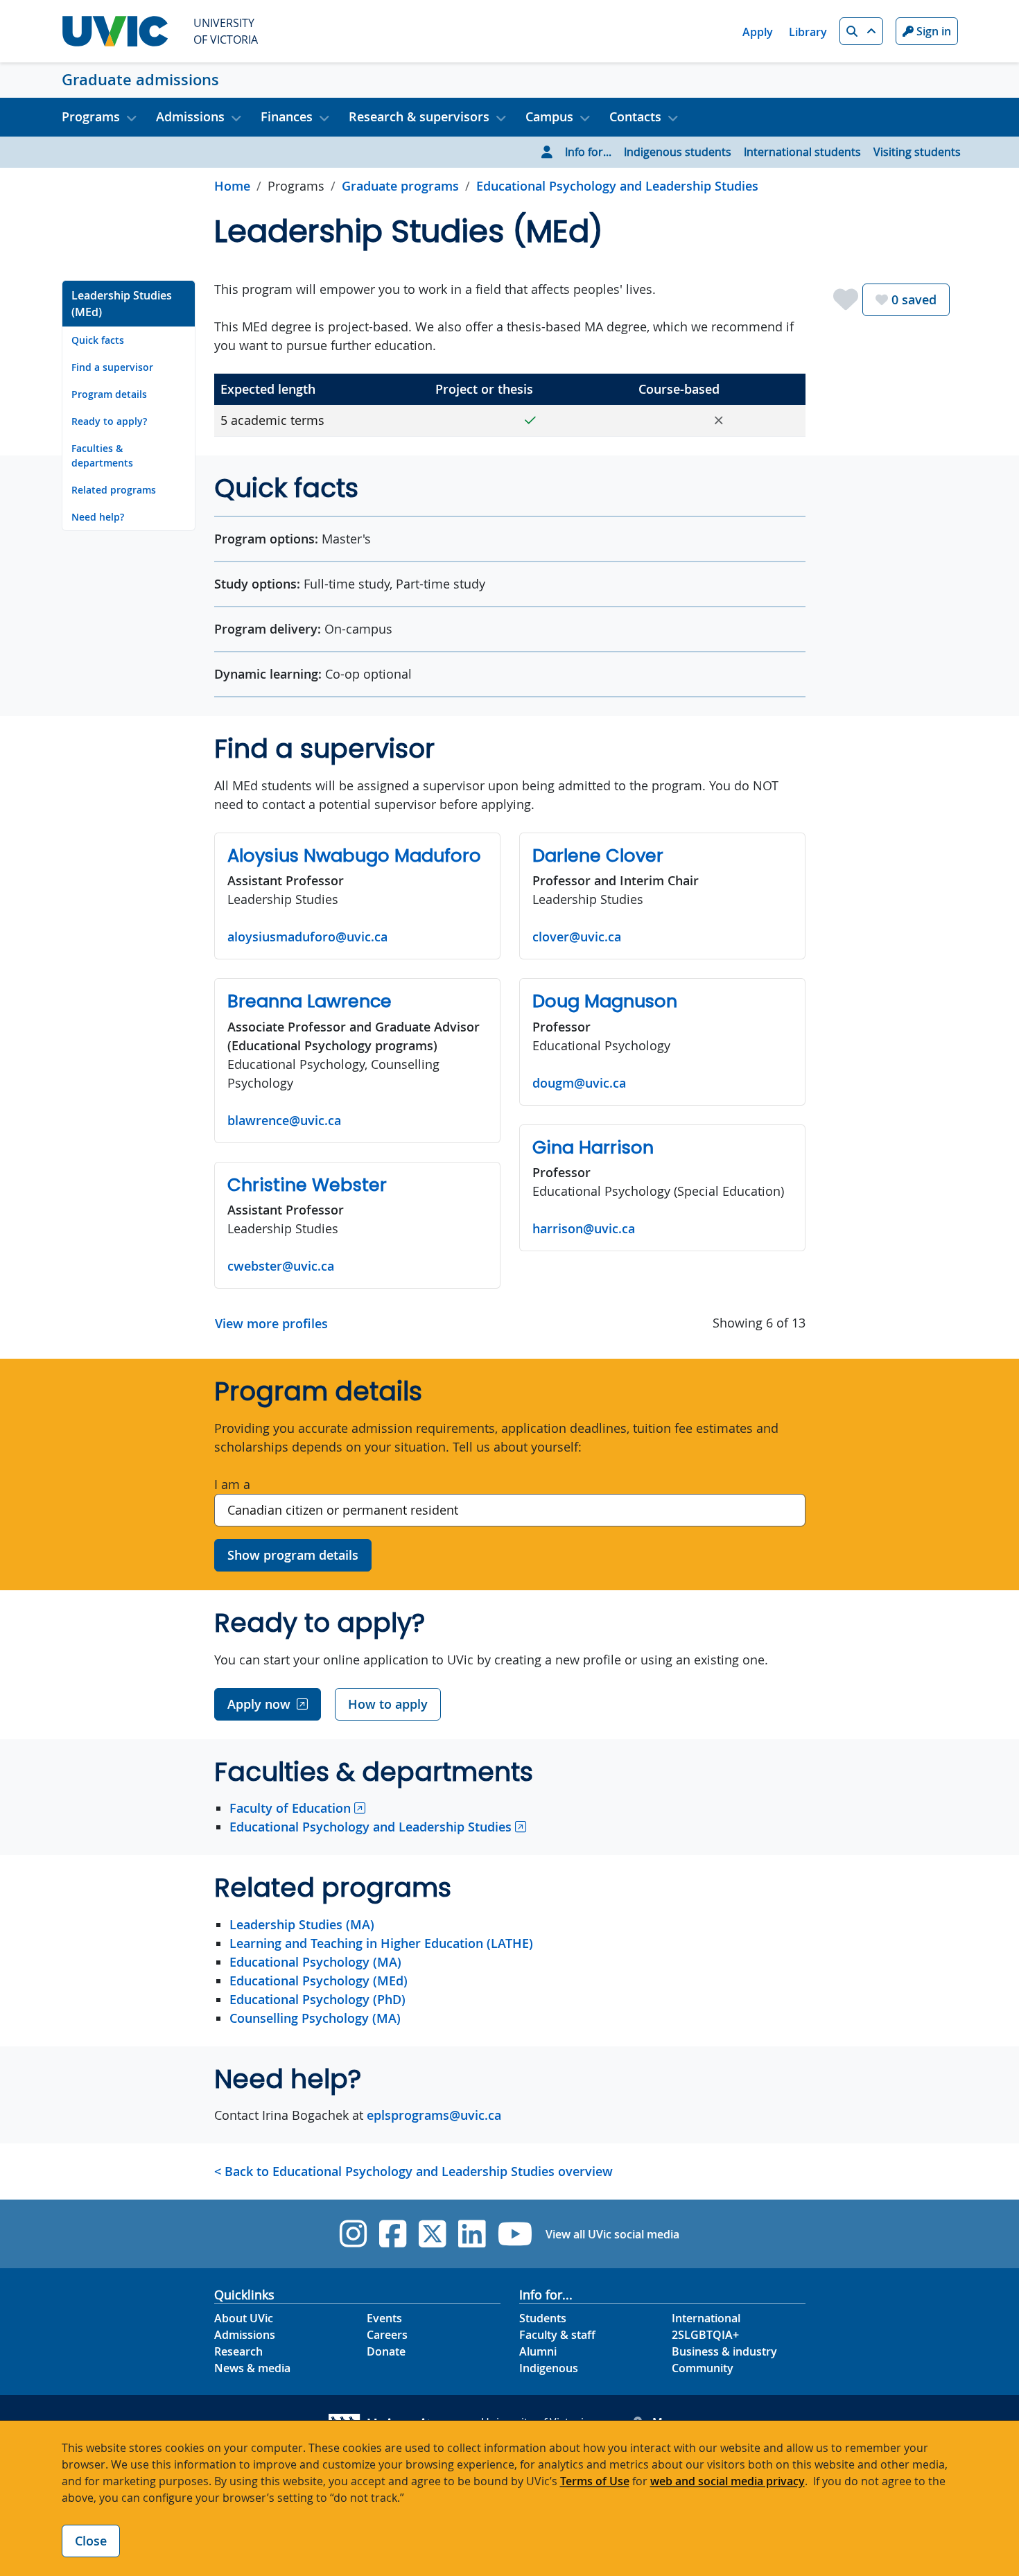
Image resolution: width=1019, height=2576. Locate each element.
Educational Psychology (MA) (315, 1962)
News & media (252, 2368)
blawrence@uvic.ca (284, 1120)
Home (232, 186)
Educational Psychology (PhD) (317, 1999)
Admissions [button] (190, 116)
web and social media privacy (728, 2481)
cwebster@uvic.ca (281, 1266)
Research (238, 2351)
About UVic (244, 2318)
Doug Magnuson (605, 1001)
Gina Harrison (593, 1147)
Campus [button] (549, 116)
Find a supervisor (112, 367)
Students (543, 2318)
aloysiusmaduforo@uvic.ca (307, 937)
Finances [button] (287, 116)
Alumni (538, 2351)
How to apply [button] (388, 1704)
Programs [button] (91, 116)
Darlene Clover (598, 855)
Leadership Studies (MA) (302, 1924)
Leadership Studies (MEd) (122, 304)
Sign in (932, 31)
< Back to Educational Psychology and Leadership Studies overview (413, 2171)
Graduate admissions (140, 80)
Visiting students (917, 152)
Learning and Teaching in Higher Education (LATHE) (381, 1943)
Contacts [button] (635, 116)
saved (914, 299)
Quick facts (98, 340)
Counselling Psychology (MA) (315, 2018)
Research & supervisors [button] (419, 116)
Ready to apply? (109, 421)
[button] (861, 31)
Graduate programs (400, 186)
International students (802, 152)
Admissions (245, 2335)
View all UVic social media (612, 2234)
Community (703, 2368)
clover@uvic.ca (577, 937)
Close (91, 2541)
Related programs (114, 490)
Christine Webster (307, 1185)
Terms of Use (595, 2481)
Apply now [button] (259, 1704)
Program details (109, 394)
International (706, 2318)
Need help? (98, 517)
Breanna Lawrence (310, 1001)
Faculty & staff (557, 2335)
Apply (758, 32)
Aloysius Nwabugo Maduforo (354, 855)
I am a (232, 1484)
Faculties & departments (102, 455)
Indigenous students (678, 152)
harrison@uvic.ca (584, 1228)
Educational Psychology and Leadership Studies (617, 186)
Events (384, 2318)
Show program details (293, 1555)
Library (808, 32)
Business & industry (724, 2351)
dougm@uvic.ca (579, 1083)
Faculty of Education (290, 1808)
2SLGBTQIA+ (705, 2335)
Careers (387, 2335)
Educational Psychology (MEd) (319, 1981)
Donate (386, 2351)
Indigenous (549, 2368)
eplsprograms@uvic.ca (434, 2115)
